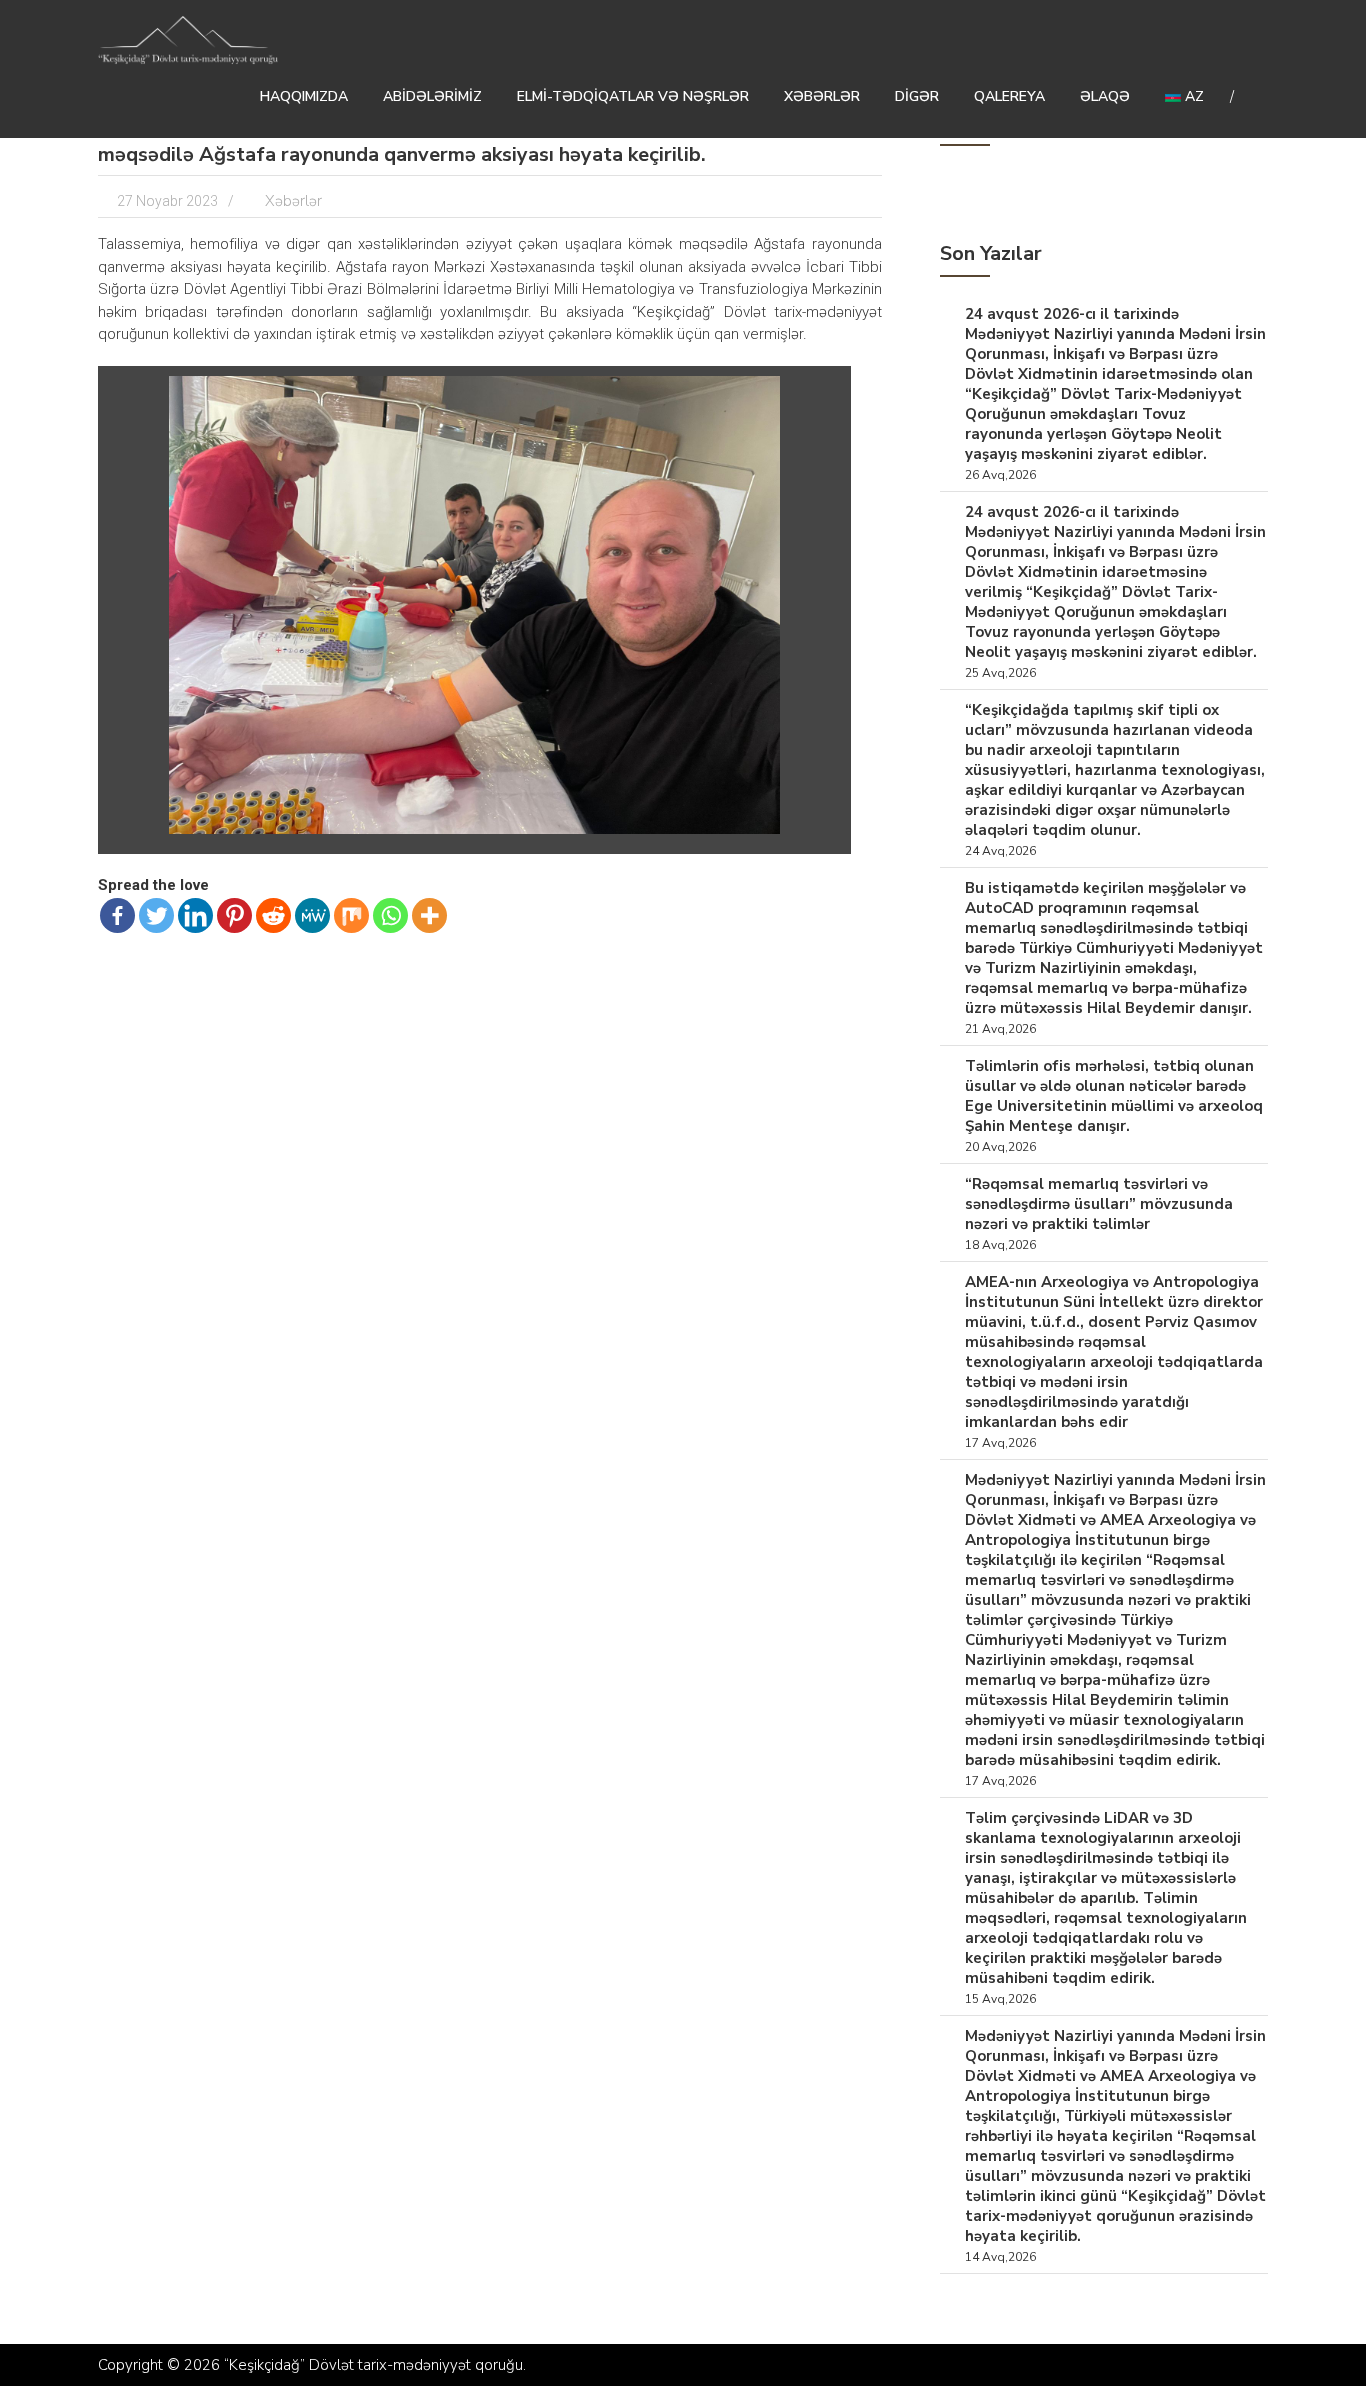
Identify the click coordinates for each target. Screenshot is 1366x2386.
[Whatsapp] (390, 915)
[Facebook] (117, 915)
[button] (823, 394)
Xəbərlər (822, 96)
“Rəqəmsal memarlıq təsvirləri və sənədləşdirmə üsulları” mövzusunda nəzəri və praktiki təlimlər (1099, 1204)
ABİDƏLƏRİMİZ (432, 96)
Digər (917, 96)
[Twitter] (156, 915)
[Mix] (351, 915)
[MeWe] (312, 915)
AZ (1192, 96)
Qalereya (1009, 96)
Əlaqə (1105, 96)
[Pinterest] (234, 915)
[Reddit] (273, 915)
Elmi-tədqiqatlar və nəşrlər (633, 96)
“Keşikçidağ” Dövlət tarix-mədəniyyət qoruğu (373, 2365)
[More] (429, 915)
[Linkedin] (195, 915)
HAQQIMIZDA (304, 96)
